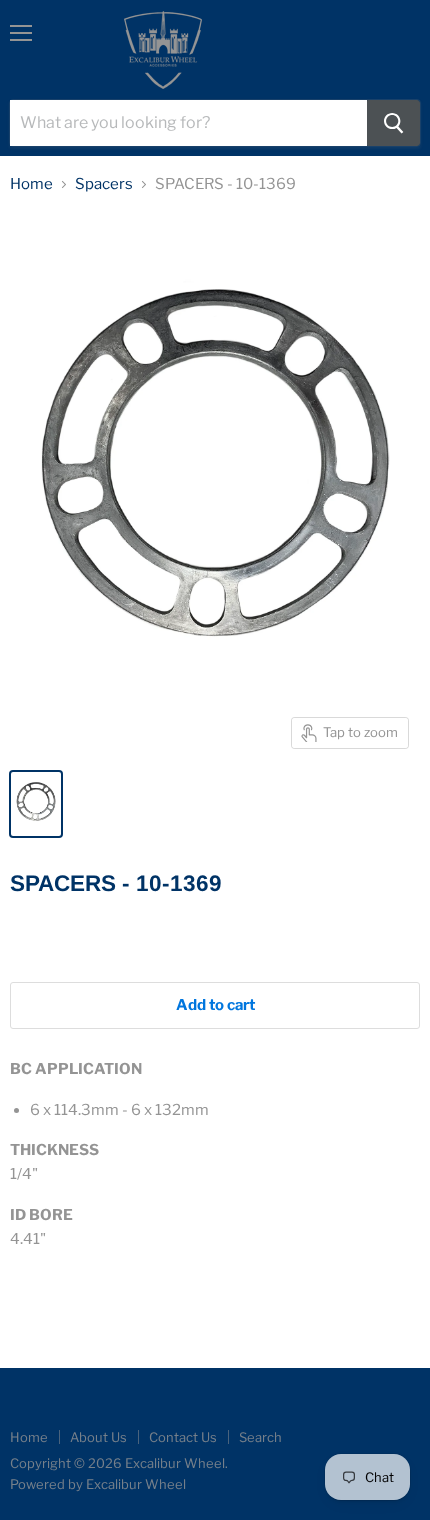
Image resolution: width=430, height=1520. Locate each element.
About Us (98, 1437)
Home (31, 184)
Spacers (104, 184)
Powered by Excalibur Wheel (98, 1484)
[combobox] (188, 123)
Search (260, 1437)
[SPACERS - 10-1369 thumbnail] (36, 804)
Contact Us (183, 1437)
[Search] (393, 123)
